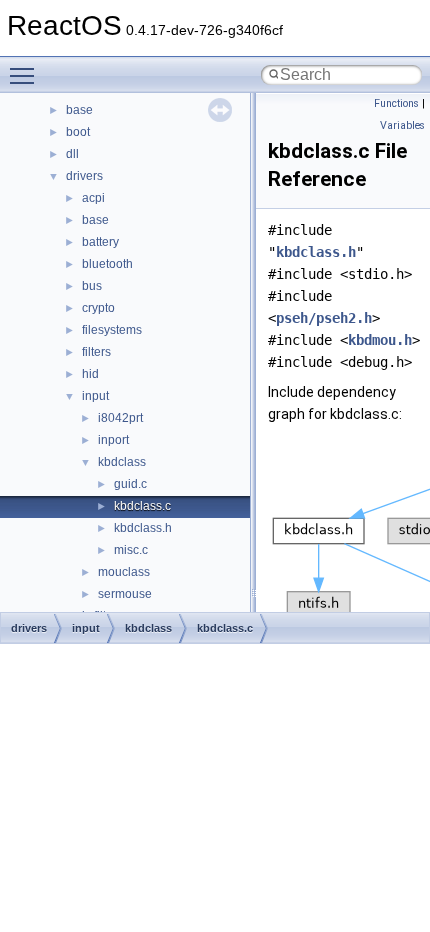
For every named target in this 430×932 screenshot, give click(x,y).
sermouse (125, 594)
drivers (84, 176)
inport (113, 440)
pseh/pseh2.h (324, 318)
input (95, 396)
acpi (93, 198)
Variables (402, 125)
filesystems (112, 330)
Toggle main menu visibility (26, 75)
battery (100, 242)
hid (90, 374)
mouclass (124, 572)
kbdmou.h (380, 340)
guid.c (130, 484)
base (79, 110)
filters (96, 352)
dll (72, 154)
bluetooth (107, 264)
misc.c (131, 550)
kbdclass (122, 462)
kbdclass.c (142, 506)
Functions (396, 103)
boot (78, 132)
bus (92, 286)
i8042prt (120, 418)
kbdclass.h (143, 528)
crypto (98, 308)
